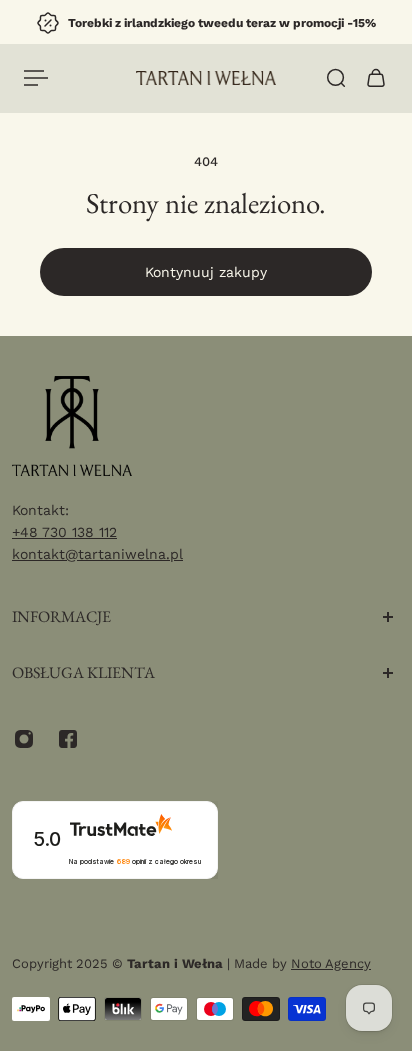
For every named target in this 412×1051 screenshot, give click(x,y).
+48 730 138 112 (64, 532)
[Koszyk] (376, 78)
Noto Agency (331, 963)
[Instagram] (24, 739)
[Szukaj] (336, 78)
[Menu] (36, 78)
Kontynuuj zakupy (206, 272)
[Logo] (206, 77)
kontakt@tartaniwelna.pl (97, 554)
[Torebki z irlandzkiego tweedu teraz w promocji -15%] (206, 23)
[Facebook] (68, 739)
